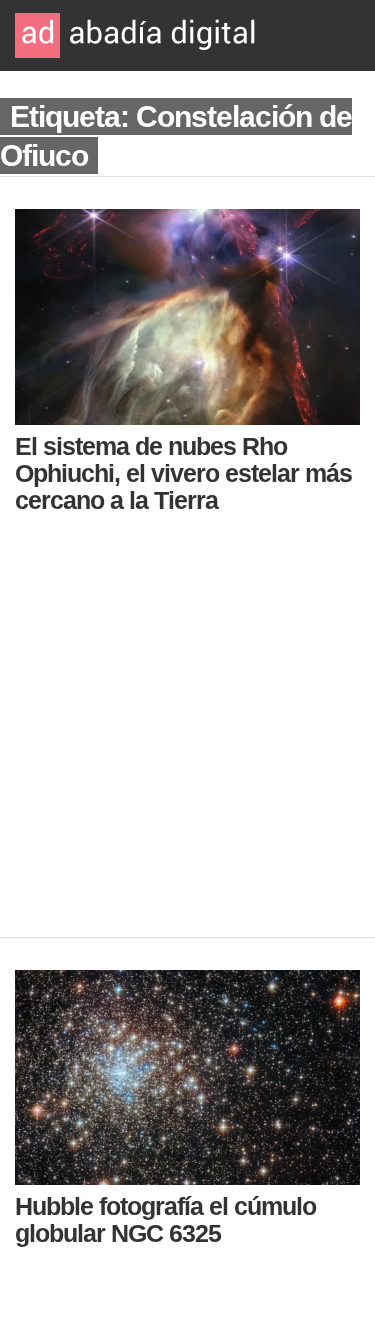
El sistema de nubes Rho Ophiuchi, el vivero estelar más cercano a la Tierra (183, 473)
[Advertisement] (187, 739)
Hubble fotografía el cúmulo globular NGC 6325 (165, 1219)
